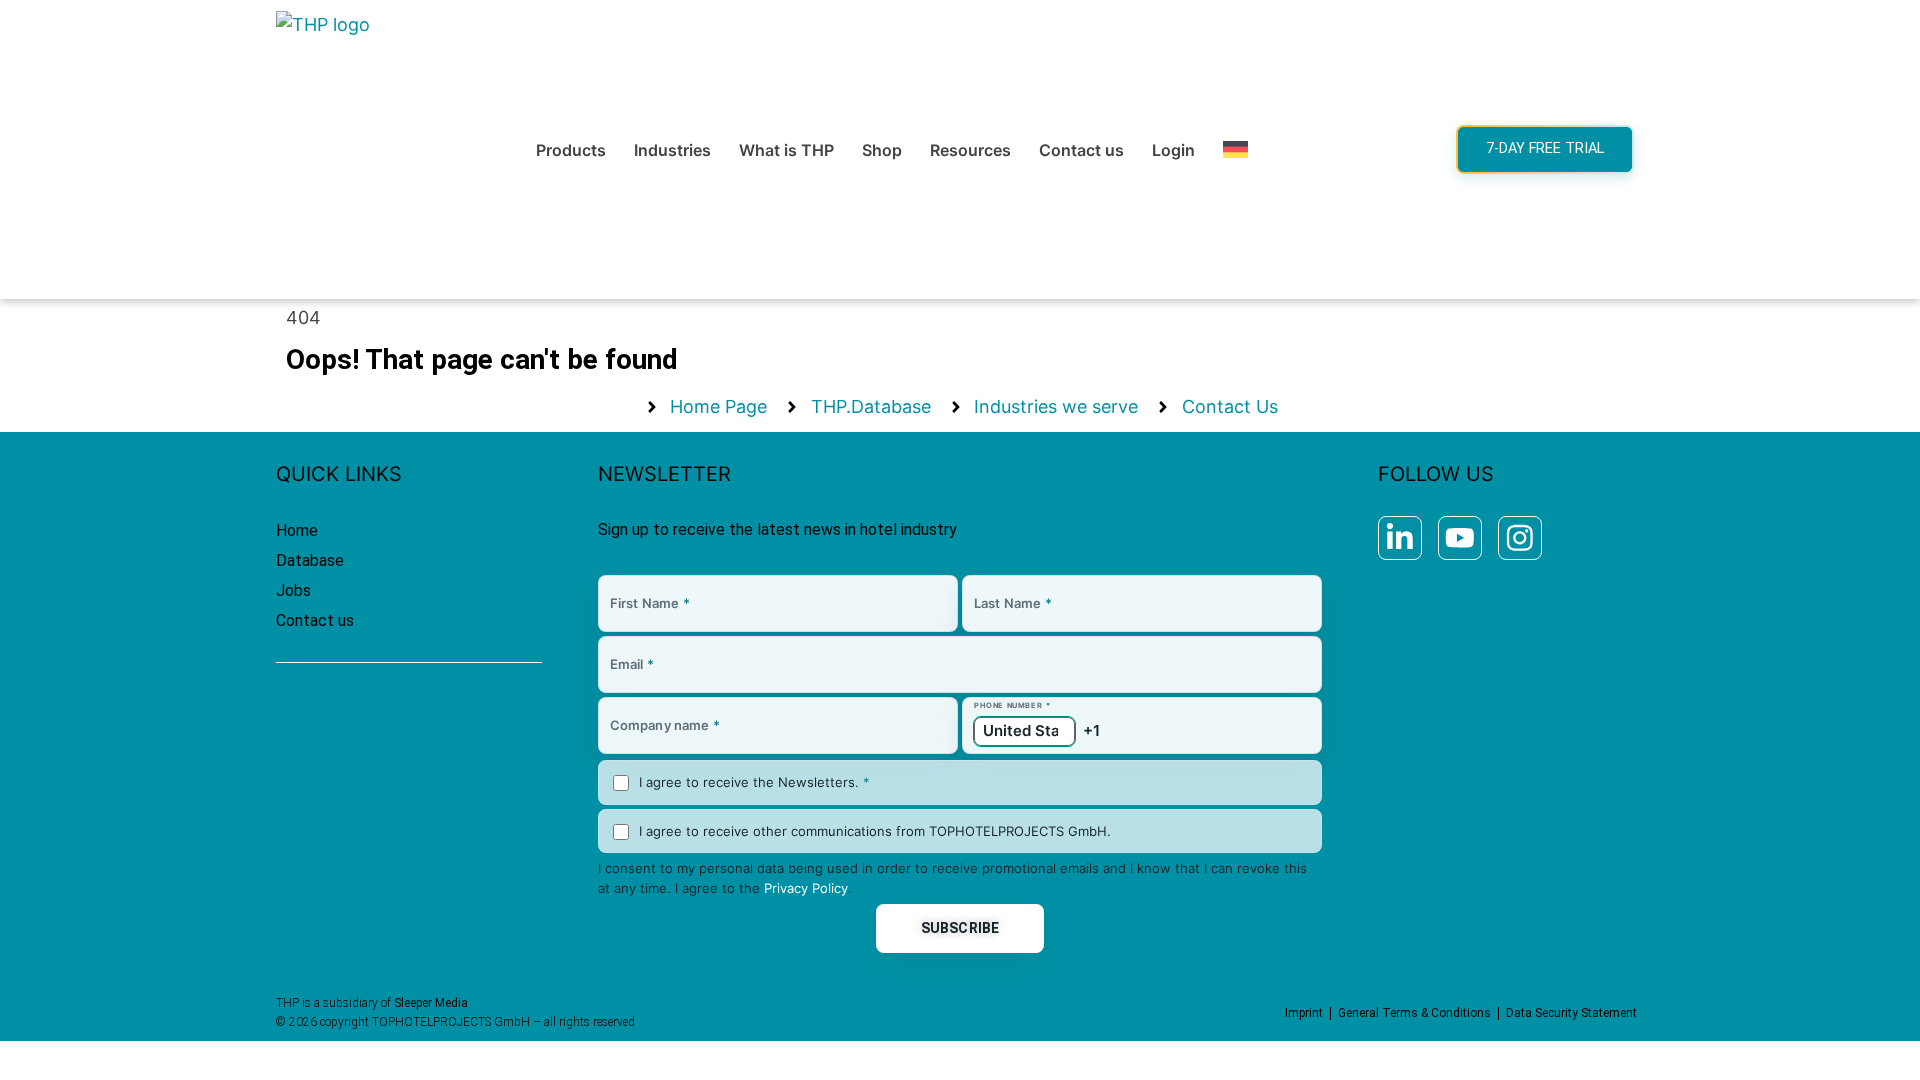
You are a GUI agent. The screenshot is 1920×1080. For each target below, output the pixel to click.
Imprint (1304, 1013)
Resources (970, 150)
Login (1173, 150)
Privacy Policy (806, 888)
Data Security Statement (1571, 1013)
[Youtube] (1460, 538)
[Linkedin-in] (1400, 538)
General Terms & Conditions (1414, 1013)
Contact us (1081, 150)
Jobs (293, 590)
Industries (672, 150)
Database (310, 560)
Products (571, 150)
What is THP (786, 150)
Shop (882, 150)
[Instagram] (1520, 538)
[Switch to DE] (1235, 150)
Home (297, 530)
